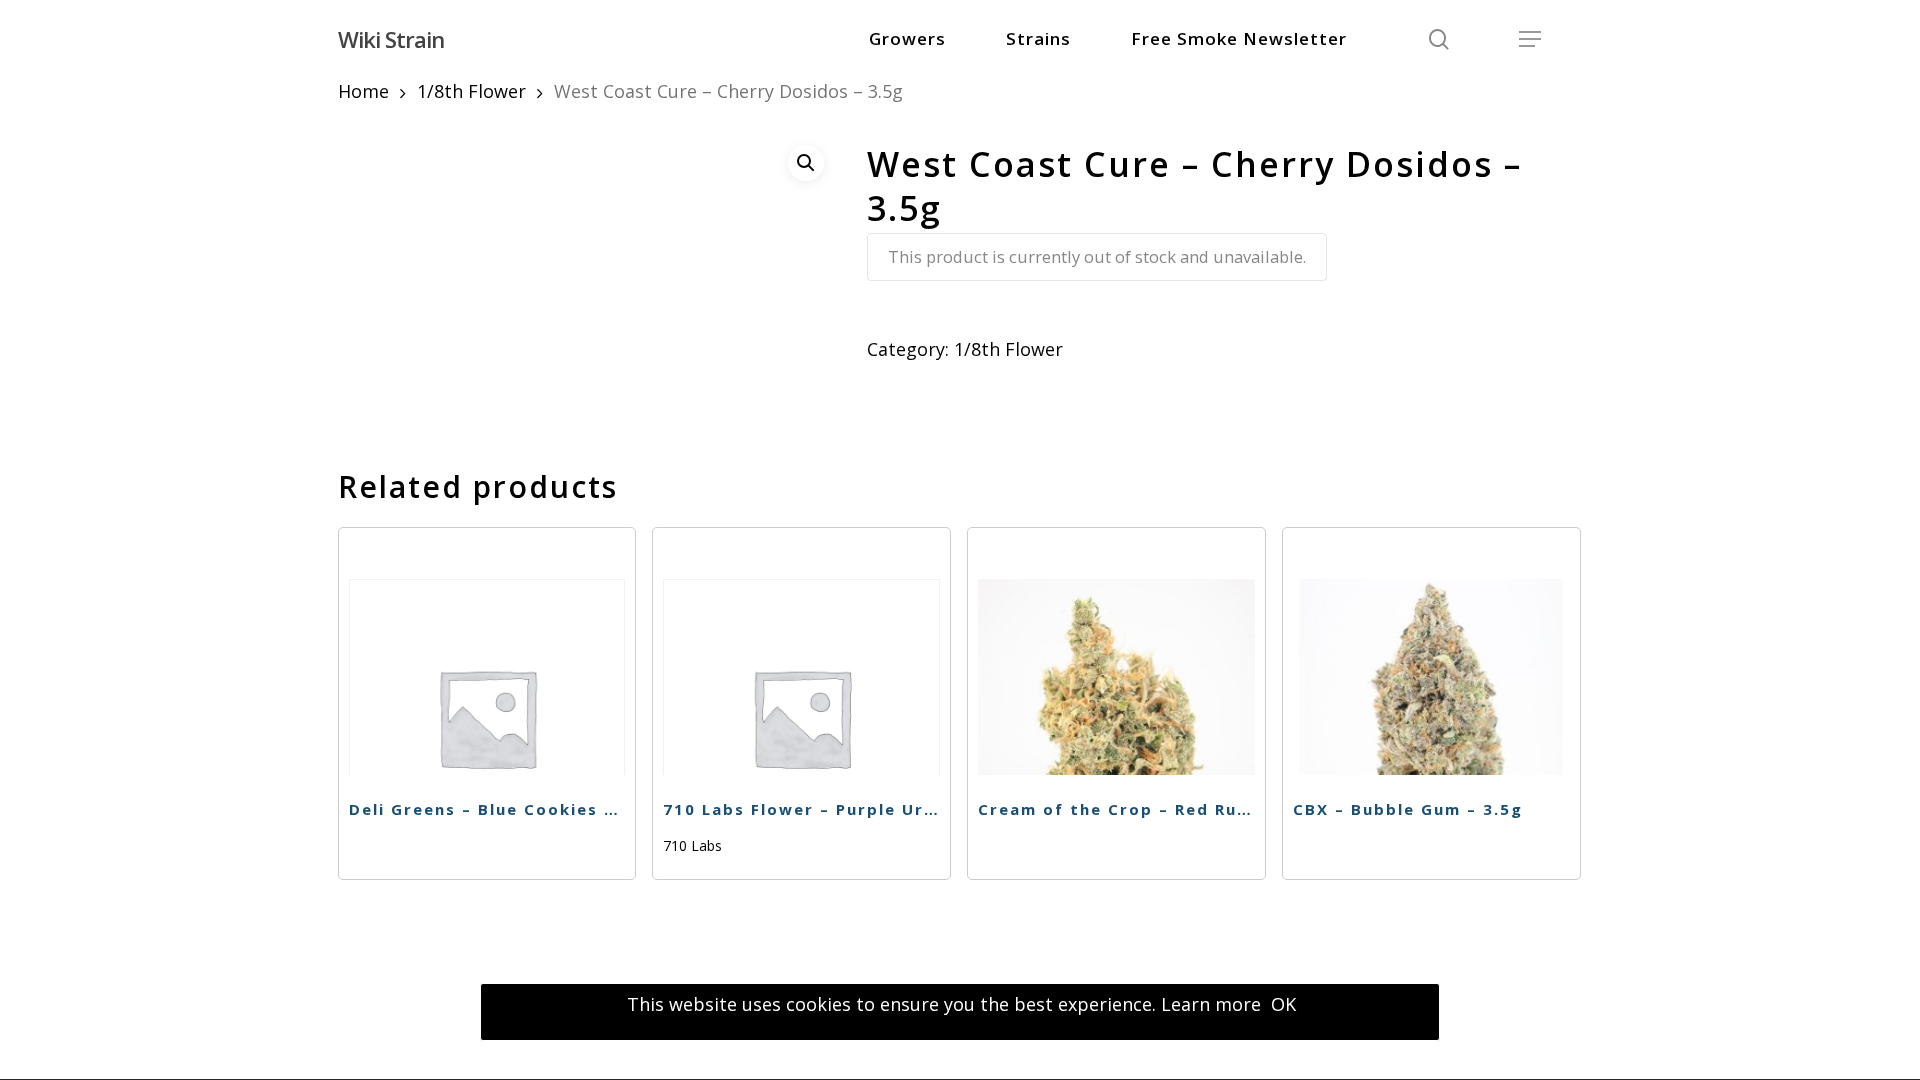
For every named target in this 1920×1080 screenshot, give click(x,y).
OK (1283, 1004)
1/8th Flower (471, 91)
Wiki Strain (391, 39)
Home (363, 91)
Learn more (1211, 1004)
